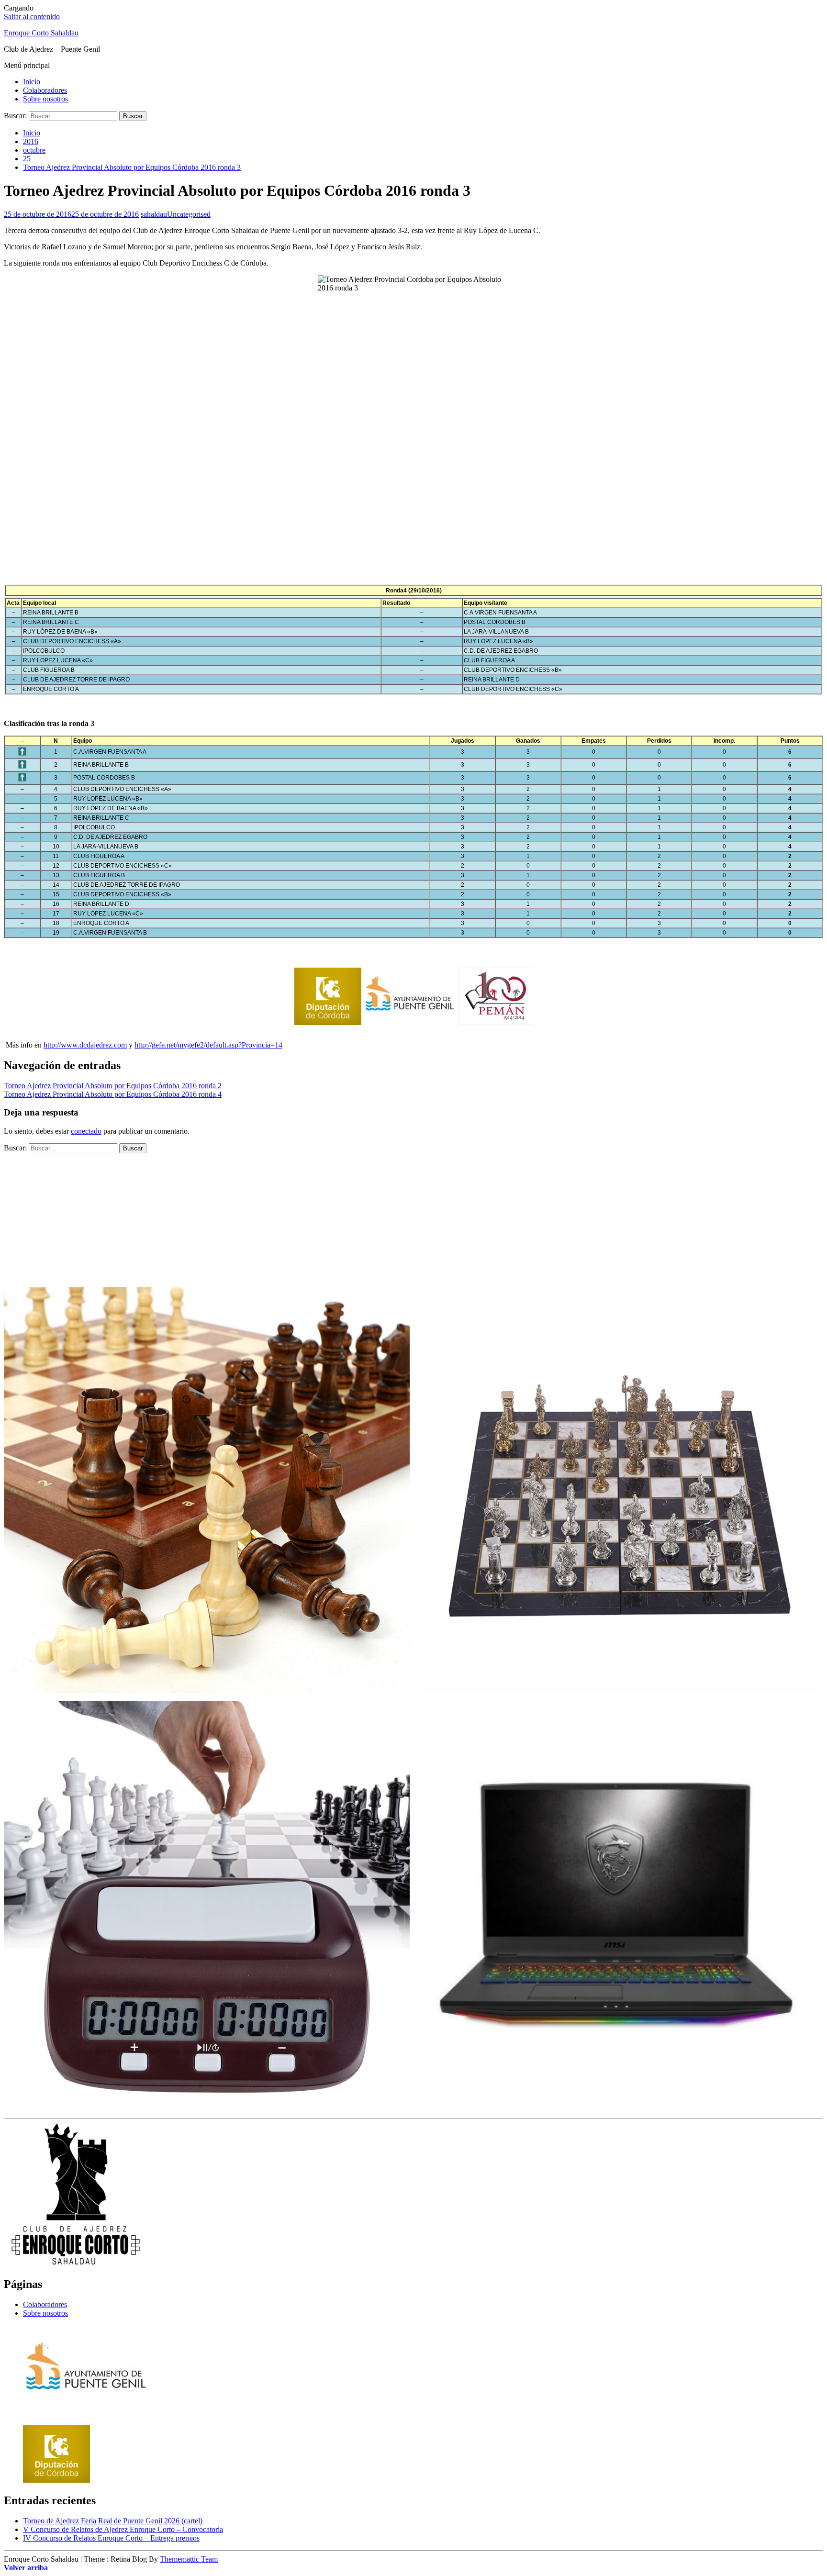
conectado (86, 1131)
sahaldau (154, 214)
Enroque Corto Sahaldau (41, 33)
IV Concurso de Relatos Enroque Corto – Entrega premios (111, 2538)
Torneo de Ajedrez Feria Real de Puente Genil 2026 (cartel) (113, 2521)
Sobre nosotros (45, 99)
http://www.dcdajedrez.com (85, 1045)
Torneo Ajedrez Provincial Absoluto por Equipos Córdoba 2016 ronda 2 (113, 1086)
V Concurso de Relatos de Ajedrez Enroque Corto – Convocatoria (123, 2529)
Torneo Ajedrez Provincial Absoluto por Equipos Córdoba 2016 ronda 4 (113, 1094)
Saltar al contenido (32, 17)
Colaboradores (45, 90)
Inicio (32, 82)
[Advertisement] (413, 493)
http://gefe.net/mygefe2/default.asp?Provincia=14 (208, 1045)
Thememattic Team (189, 2559)
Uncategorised (189, 214)
